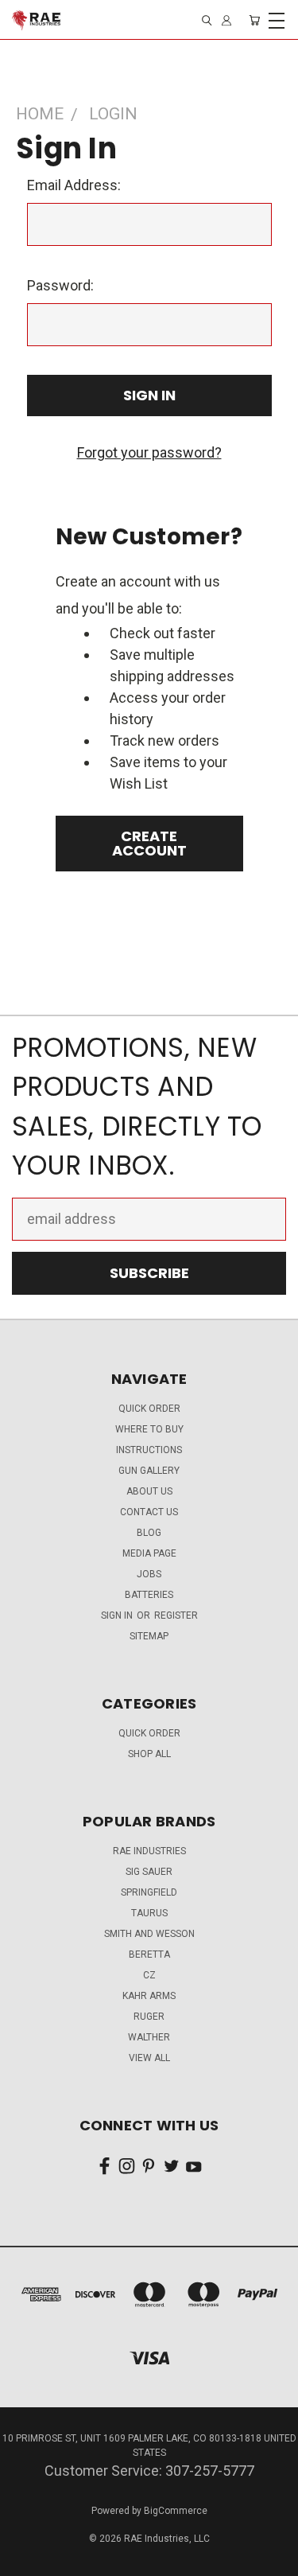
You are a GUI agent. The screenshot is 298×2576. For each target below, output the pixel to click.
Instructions (149, 1450)
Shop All (149, 1754)
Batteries (149, 1595)
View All (149, 2058)
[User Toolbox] (226, 20)
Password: (60, 285)
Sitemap (149, 1636)
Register (176, 1615)
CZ (149, 1975)
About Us (149, 1491)
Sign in (118, 1615)
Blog (149, 1533)
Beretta (149, 1954)
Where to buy (149, 1429)
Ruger (149, 2017)
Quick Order (149, 1733)
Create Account (149, 843)
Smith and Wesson (149, 1934)
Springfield (149, 1892)
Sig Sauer (149, 1872)
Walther (149, 2037)
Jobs (149, 1574)
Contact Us (149, 1512)
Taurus (149, 1913)
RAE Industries (149, 1851)
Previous (27, 2560)
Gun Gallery (149, 1471)
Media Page (149, 1553)
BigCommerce (176, 2511)
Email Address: (74, 185)
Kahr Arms (149, 1996)
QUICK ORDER (149, 1409)
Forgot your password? (149, 452)
